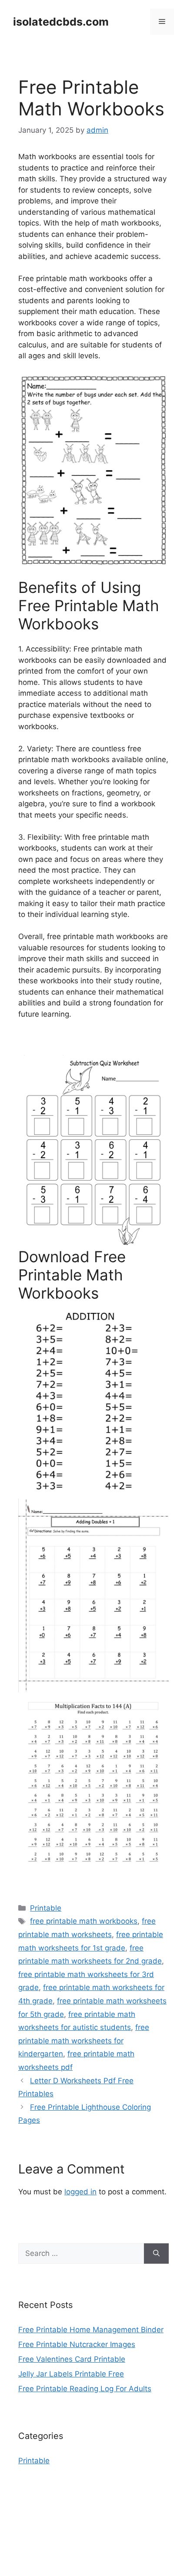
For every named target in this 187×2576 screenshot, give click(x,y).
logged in (80, 2192)
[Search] (156, 2254)
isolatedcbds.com (61, 22)
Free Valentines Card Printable (72, 2359)
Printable (46, 1908)
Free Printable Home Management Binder (91, 2330)
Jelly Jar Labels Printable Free (71, 2374)
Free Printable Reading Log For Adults (85, 2389)
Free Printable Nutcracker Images (77, 2344)
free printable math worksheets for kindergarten (84, 2041)
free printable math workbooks (84, 1921)
